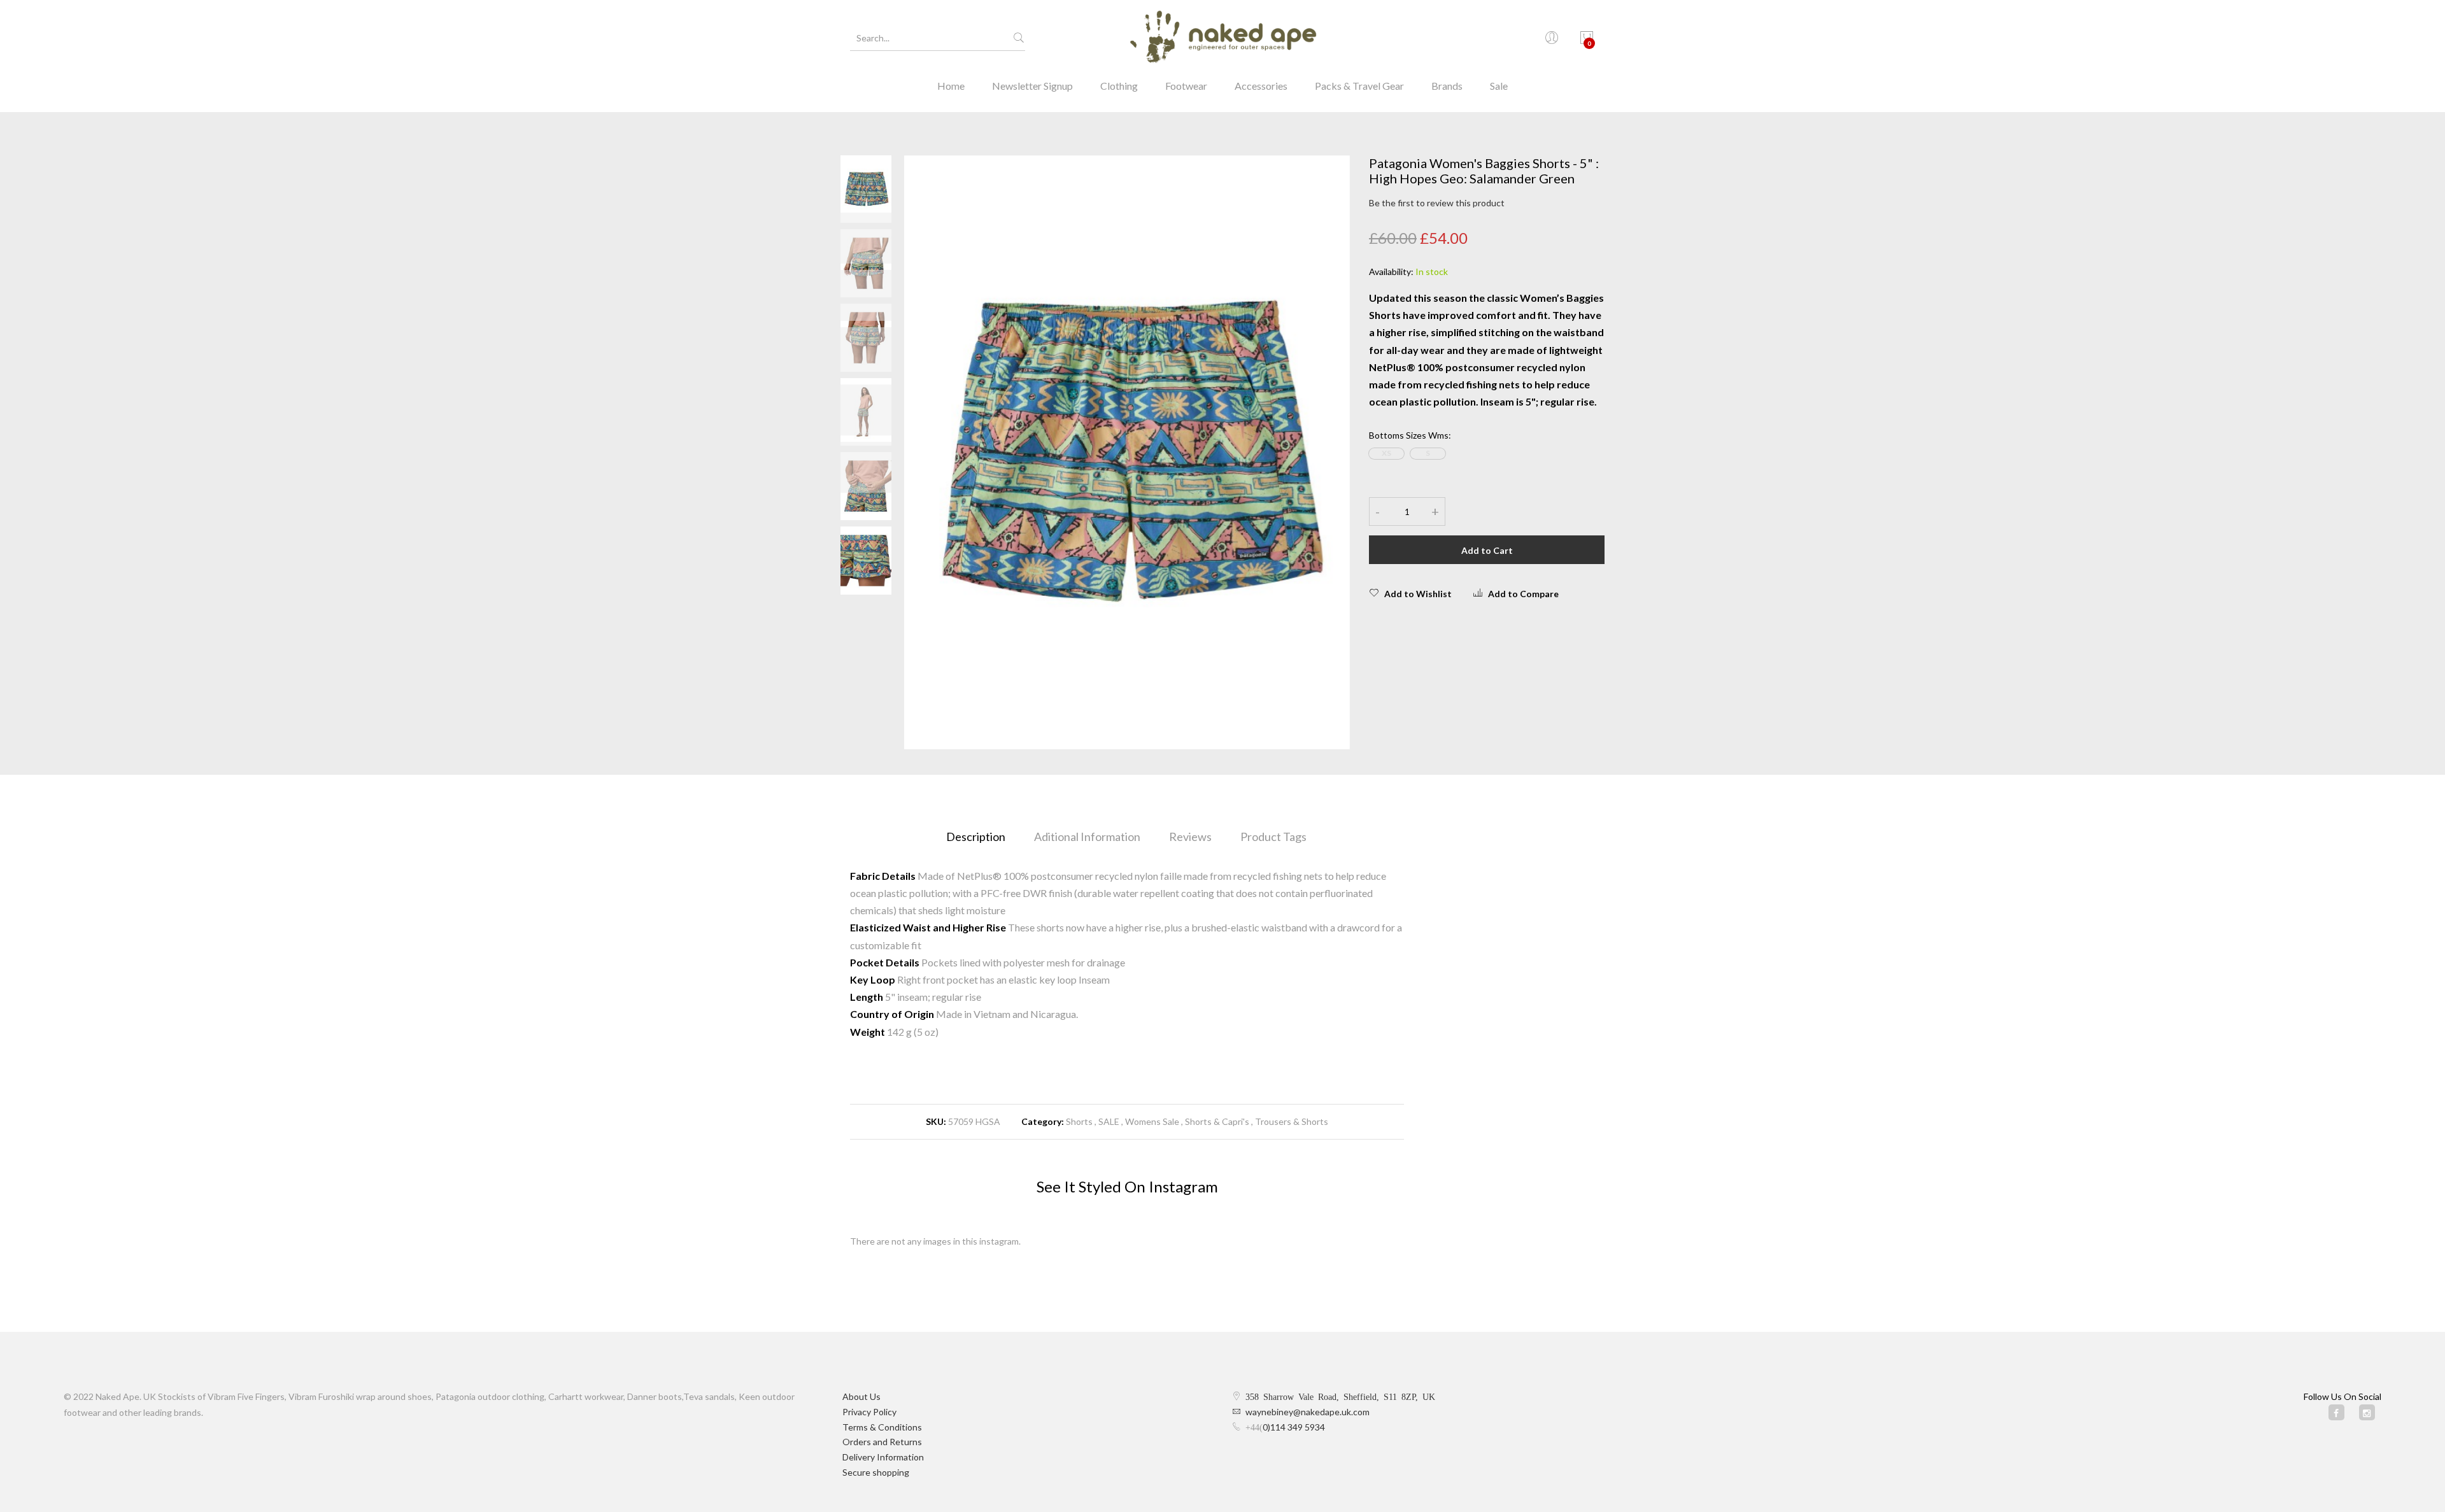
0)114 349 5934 (1294, 1427)
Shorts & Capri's (1217, 1121)
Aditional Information (1087, 837)
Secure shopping (876, 1472)
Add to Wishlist (1418, 594)
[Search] (1019, 38)
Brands (1447, 86)
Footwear (1186, 86)
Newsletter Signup (1032, 86)
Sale (1499, 86)
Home (951, 86)
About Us (861, 1396)
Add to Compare (1523, 594)
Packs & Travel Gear (1359, 86)
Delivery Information (883, 1457)
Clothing (1119, 86)
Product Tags (1273, 837)
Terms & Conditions (882, 1427)
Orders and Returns (882, 1442)
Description (976, 837)
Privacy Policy (869, 1412)
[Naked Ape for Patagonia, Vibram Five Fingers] (1222, 38)
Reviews (1190, 837)
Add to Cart (1487, 550)
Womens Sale (1152, 1121)
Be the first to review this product (1437, 203)
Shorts (1079, 1121)
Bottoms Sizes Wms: (1410, 435)
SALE (1109, 1121)
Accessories (1261, 86)
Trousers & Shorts (1292, 1121)
